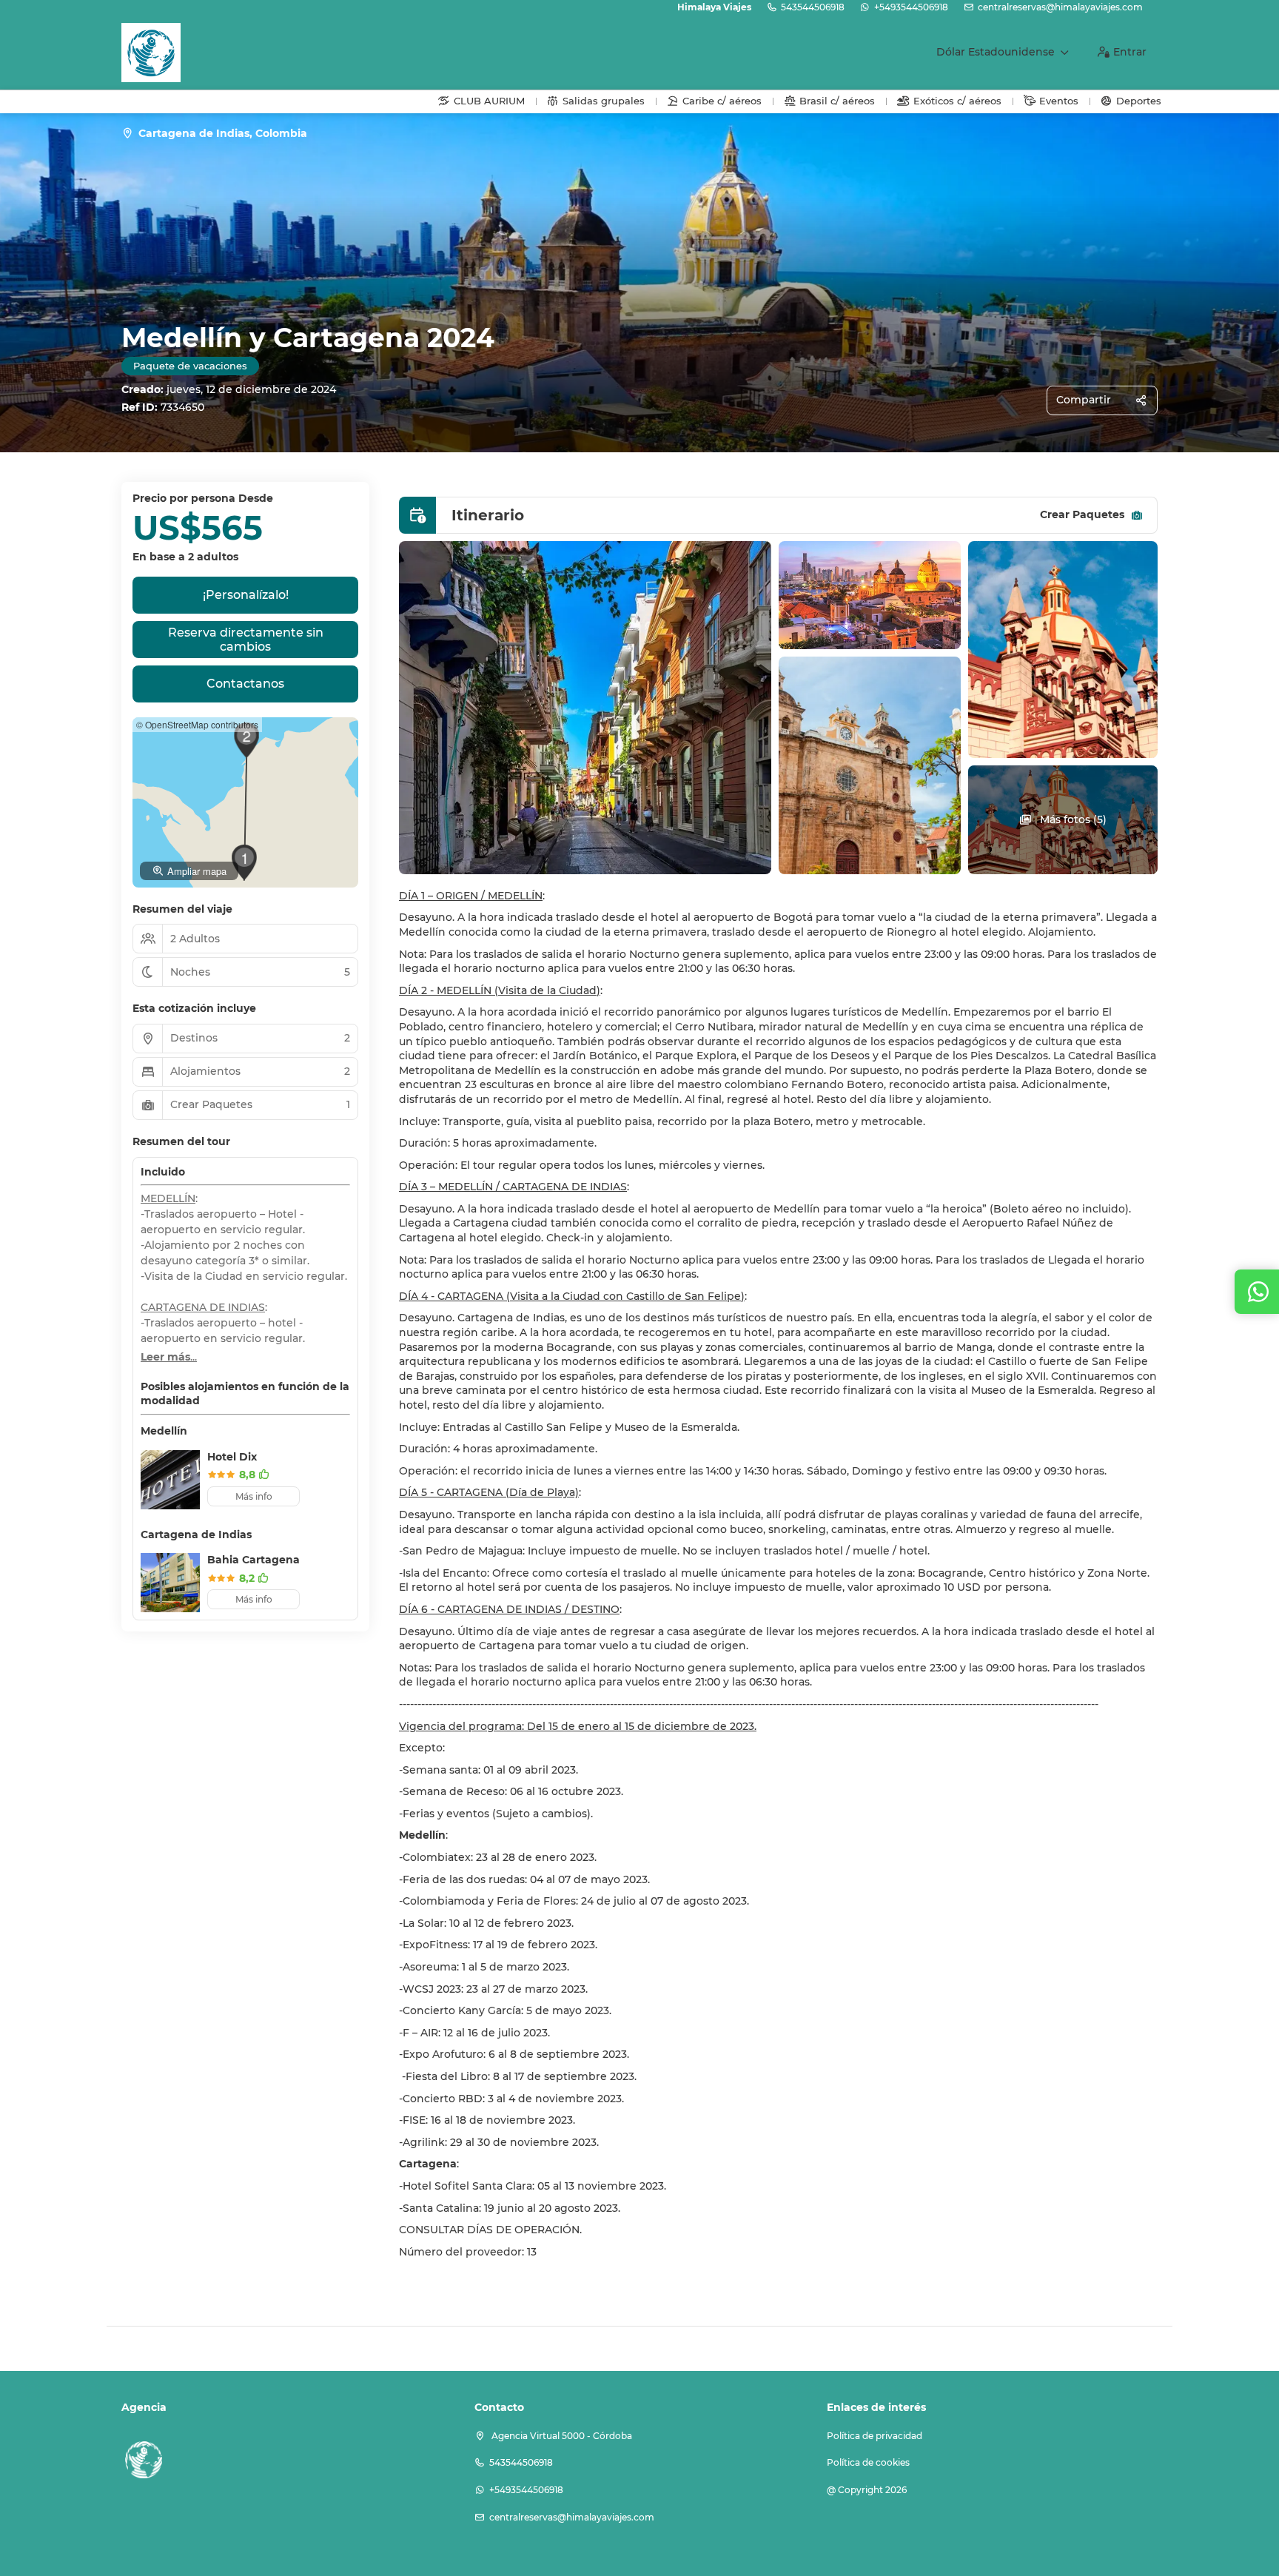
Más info (254, 1496)
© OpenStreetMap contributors (197, 724)
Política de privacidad (875, 2436)
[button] (246, 740)
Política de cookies (868, 2462)
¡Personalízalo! (246, 595)
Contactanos (245, 684)
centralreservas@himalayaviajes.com (1060, 7)
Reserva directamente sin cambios (246, 640)
